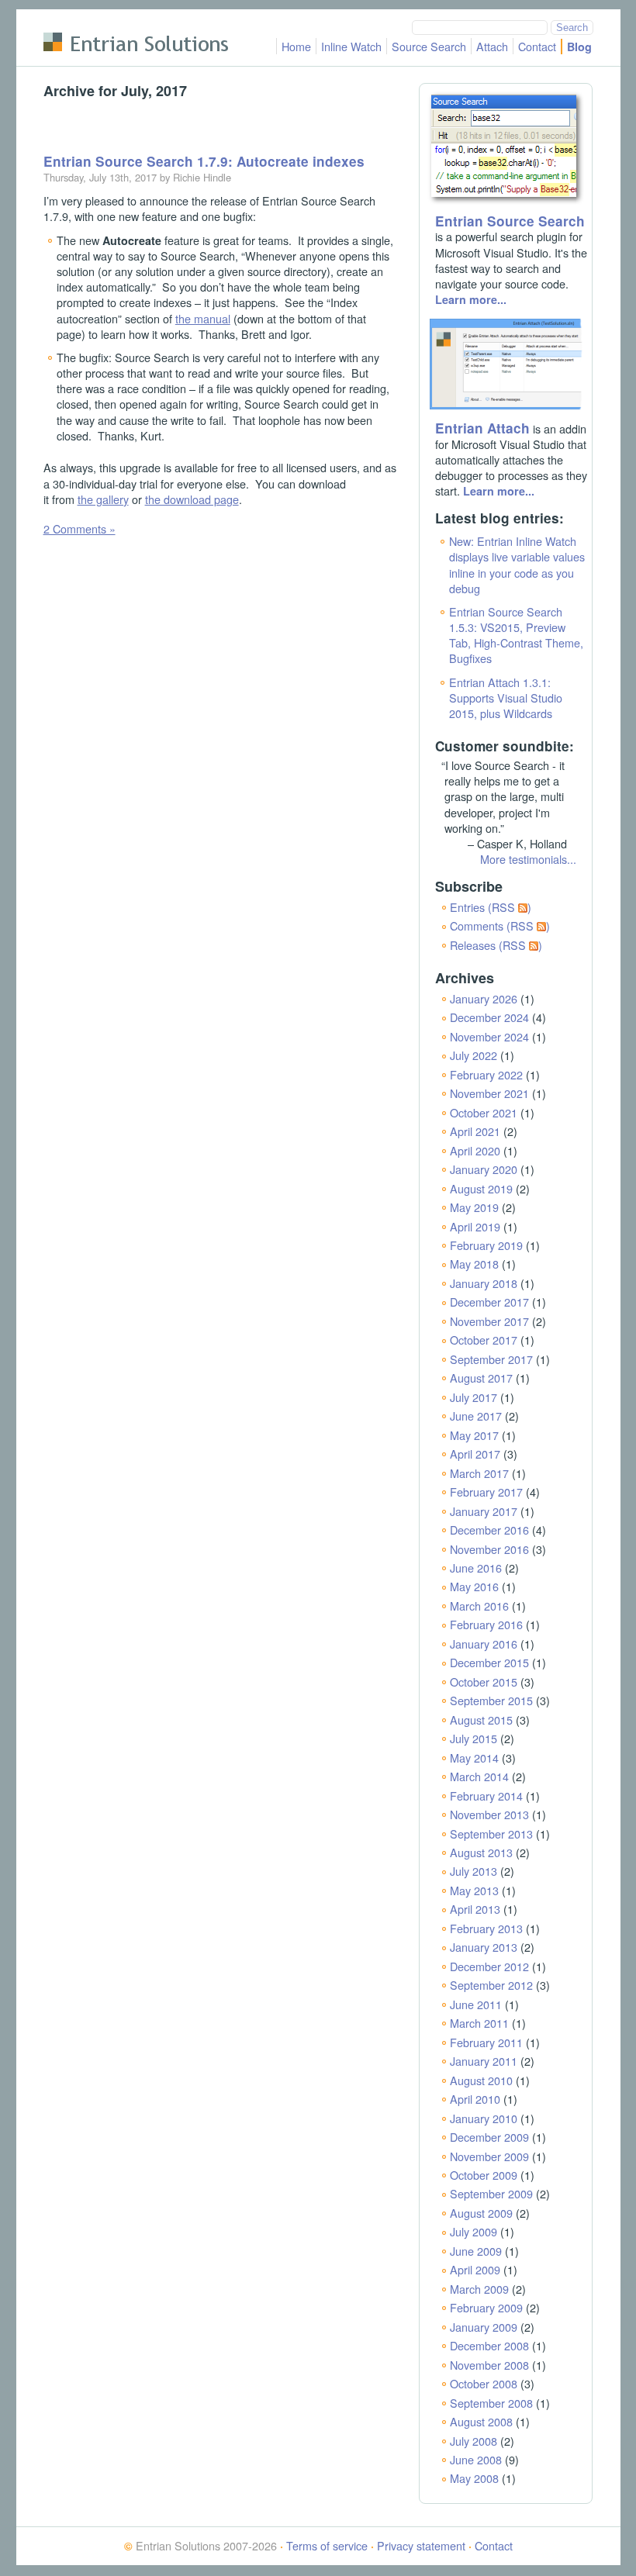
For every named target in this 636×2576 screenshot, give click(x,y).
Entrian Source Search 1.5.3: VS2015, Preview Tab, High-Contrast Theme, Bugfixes (516, 635)
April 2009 (475, 2269)
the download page (192, 499)
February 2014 (486, 1796)
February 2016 (486, 1624)
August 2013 (481, 1852)
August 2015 (481, 1720)
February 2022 (486, 1074)
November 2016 (489, 1549)
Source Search (429, 46)
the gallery (103, 499)
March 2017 (479, 1473)
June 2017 (476, 1416)
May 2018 (474, 1264)
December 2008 (489, 2345)
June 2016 (476, 1568)
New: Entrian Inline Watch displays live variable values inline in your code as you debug (517, 564)
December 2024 (489, 1017)
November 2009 (489, 2156)
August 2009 (481, 2213)
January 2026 (484, 998)
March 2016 (479, 1606)
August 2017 (481, 1378)
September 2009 (491, 2193)
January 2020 (484, 1169)
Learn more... (471, 299)
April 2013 (475, 1909)
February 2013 (486, 1928)
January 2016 (484, 1644)
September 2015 (491, 1700)
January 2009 (484, 2327)
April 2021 (475, 1131)
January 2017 (484, 1511)
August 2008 (481, 2421)
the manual (203, 318)
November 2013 (489, 1814)
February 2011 (486, 2042)
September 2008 (491, 2403)
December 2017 (489, 1302)
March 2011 (479, 2023)
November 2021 (489, 1093)
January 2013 (484, 1947)
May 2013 (474, 1890)
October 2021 (484, 1112)
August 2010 (481, 2080)
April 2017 (475, 1454)
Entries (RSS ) (491, 907)
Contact (537, 46)
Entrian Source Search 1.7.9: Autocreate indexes (204, 161)
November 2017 (489, 1321)
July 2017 (474, 1397)
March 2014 (479, 1776)
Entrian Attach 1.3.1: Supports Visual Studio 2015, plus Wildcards (506, 698)
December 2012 (489, 1966)
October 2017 (484, 1340)
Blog (579, 47)
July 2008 (474, 2441)
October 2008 (484, 2383)
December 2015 (489, 1662)
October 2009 (484, 2175)
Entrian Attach (482, 428)
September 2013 (491, 1834)
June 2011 (476, 2004)
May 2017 (474, 1435)
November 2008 (489, 2365)
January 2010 (484, 2118)
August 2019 (481, 1188)
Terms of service (327, 2545)
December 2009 (489, 2137)
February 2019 (486, 1245)
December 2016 (489, 1530)
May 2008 (474, 2478)
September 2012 (491, 1985)
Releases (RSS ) (496, 945)
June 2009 (476, 2251)
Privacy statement (421, 2545)
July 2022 (474, 1055)
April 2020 (475, 1150)
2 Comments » (79, 528)
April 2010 (475, 2099)
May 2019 (474, 1207)
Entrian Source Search (510, 221)
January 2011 (484, 2061)
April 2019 (475, 1226)
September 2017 (491, 1359)
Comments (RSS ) (500, 925)
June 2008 (476, 2459)
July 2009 (474, 2231)
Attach (492, 46)
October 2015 (484, 1682)
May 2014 (474, 1758)
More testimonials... (528, 859)
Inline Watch (351, 46)
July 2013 (474, 1871)
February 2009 (486, 2307)
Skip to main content (94, 19)
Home (296, 46)
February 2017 (486, 1492)
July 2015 (474, 1738)
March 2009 (479, 2289)
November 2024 (489, 1036)
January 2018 (484, 1283)
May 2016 (474, 1586)
